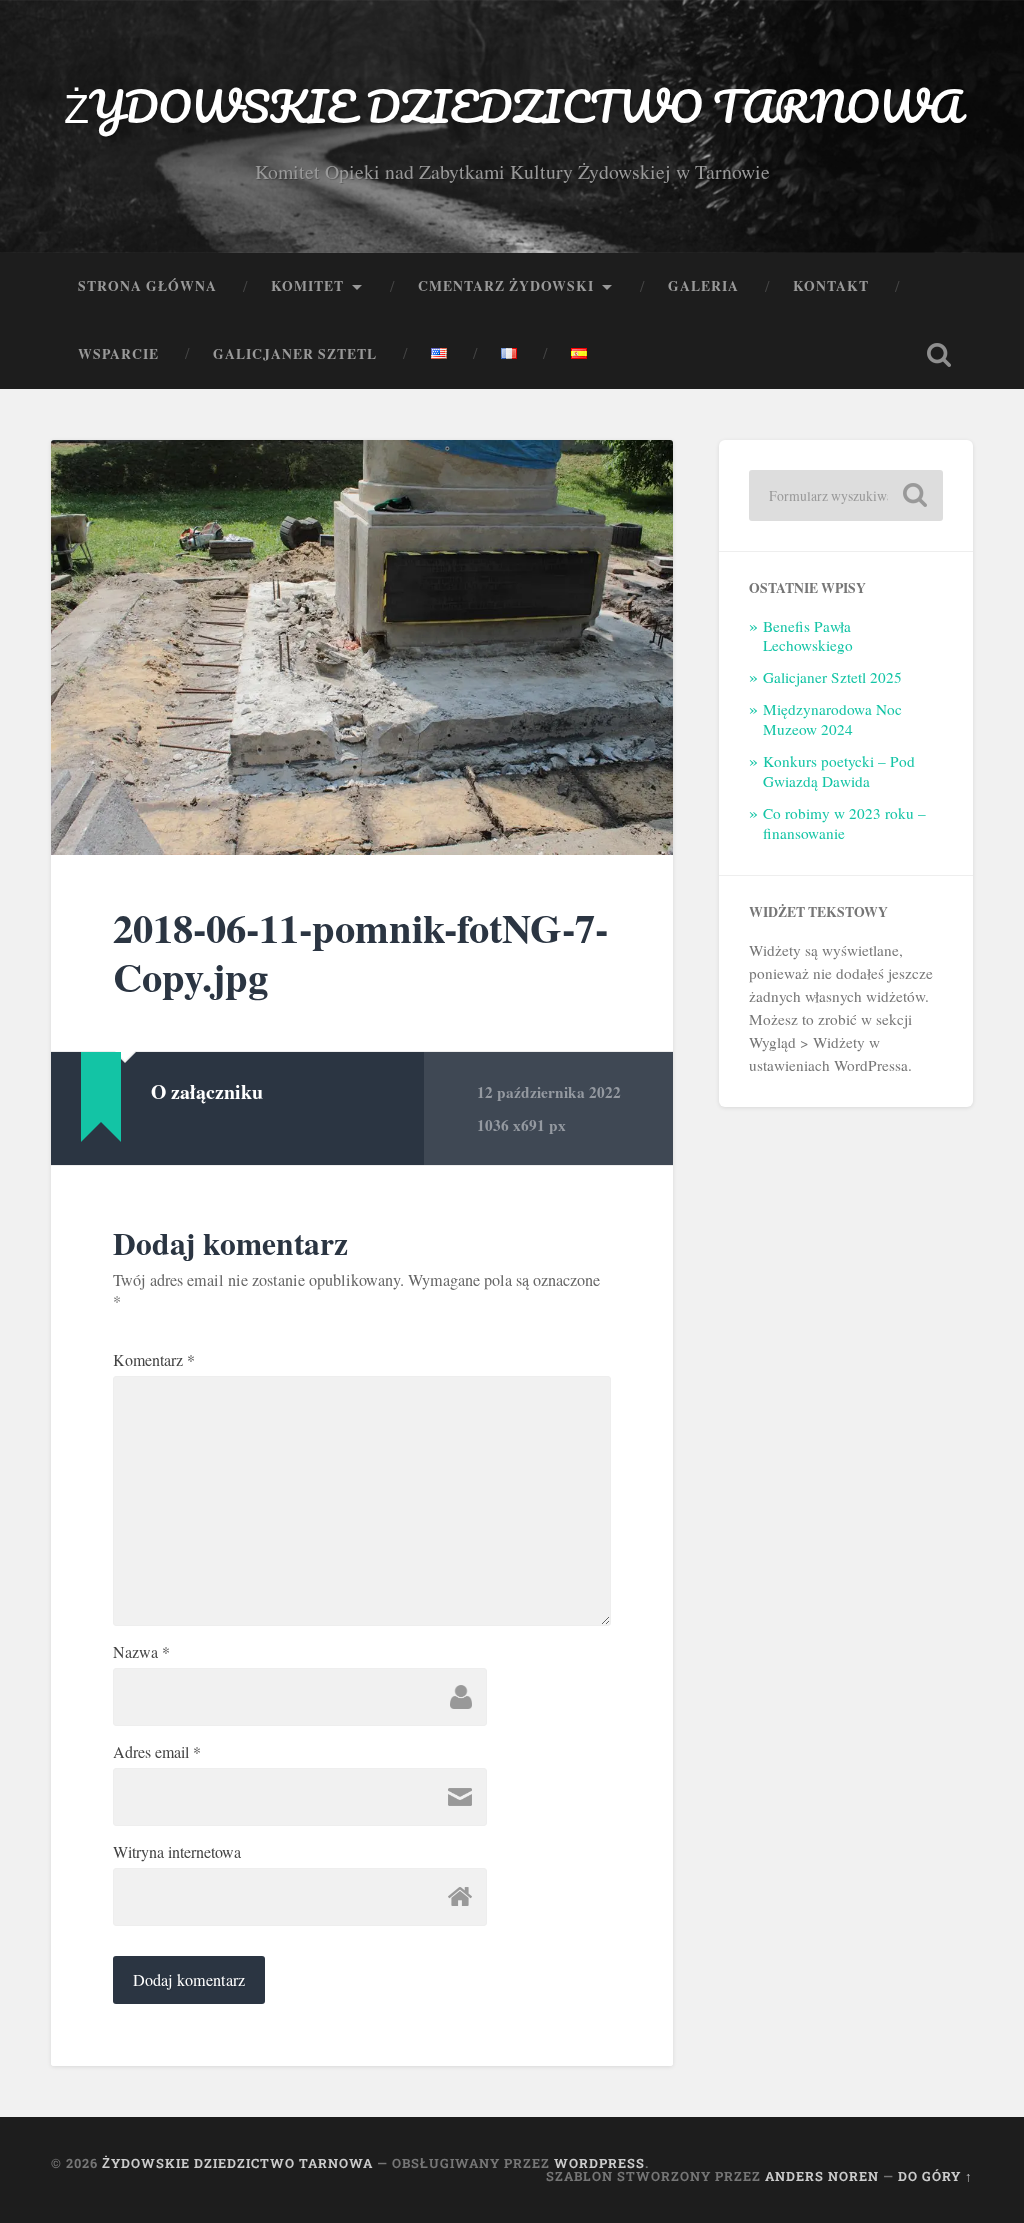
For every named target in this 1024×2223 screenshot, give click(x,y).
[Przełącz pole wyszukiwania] (939, 355)
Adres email (157, 1752)
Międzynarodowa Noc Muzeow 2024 (832, 719)
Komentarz (154, 1360)
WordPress (599, 2163)
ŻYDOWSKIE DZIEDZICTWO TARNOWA (512, 105)
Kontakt (831, 286)
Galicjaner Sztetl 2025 (832, 677)
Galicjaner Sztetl (295, 354)
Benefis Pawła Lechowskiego (808, 636)
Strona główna (147, 286)
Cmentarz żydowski (506, 286)
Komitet (307, 286)
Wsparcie (118, 354)
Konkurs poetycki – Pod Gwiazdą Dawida (839, 771)
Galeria (703, 286)
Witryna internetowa (177, 1852)
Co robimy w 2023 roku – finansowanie (844, 823)
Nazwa (141, 1652)
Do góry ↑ (935, 2176)
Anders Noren (822, 2176)
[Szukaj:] (845, 495)
